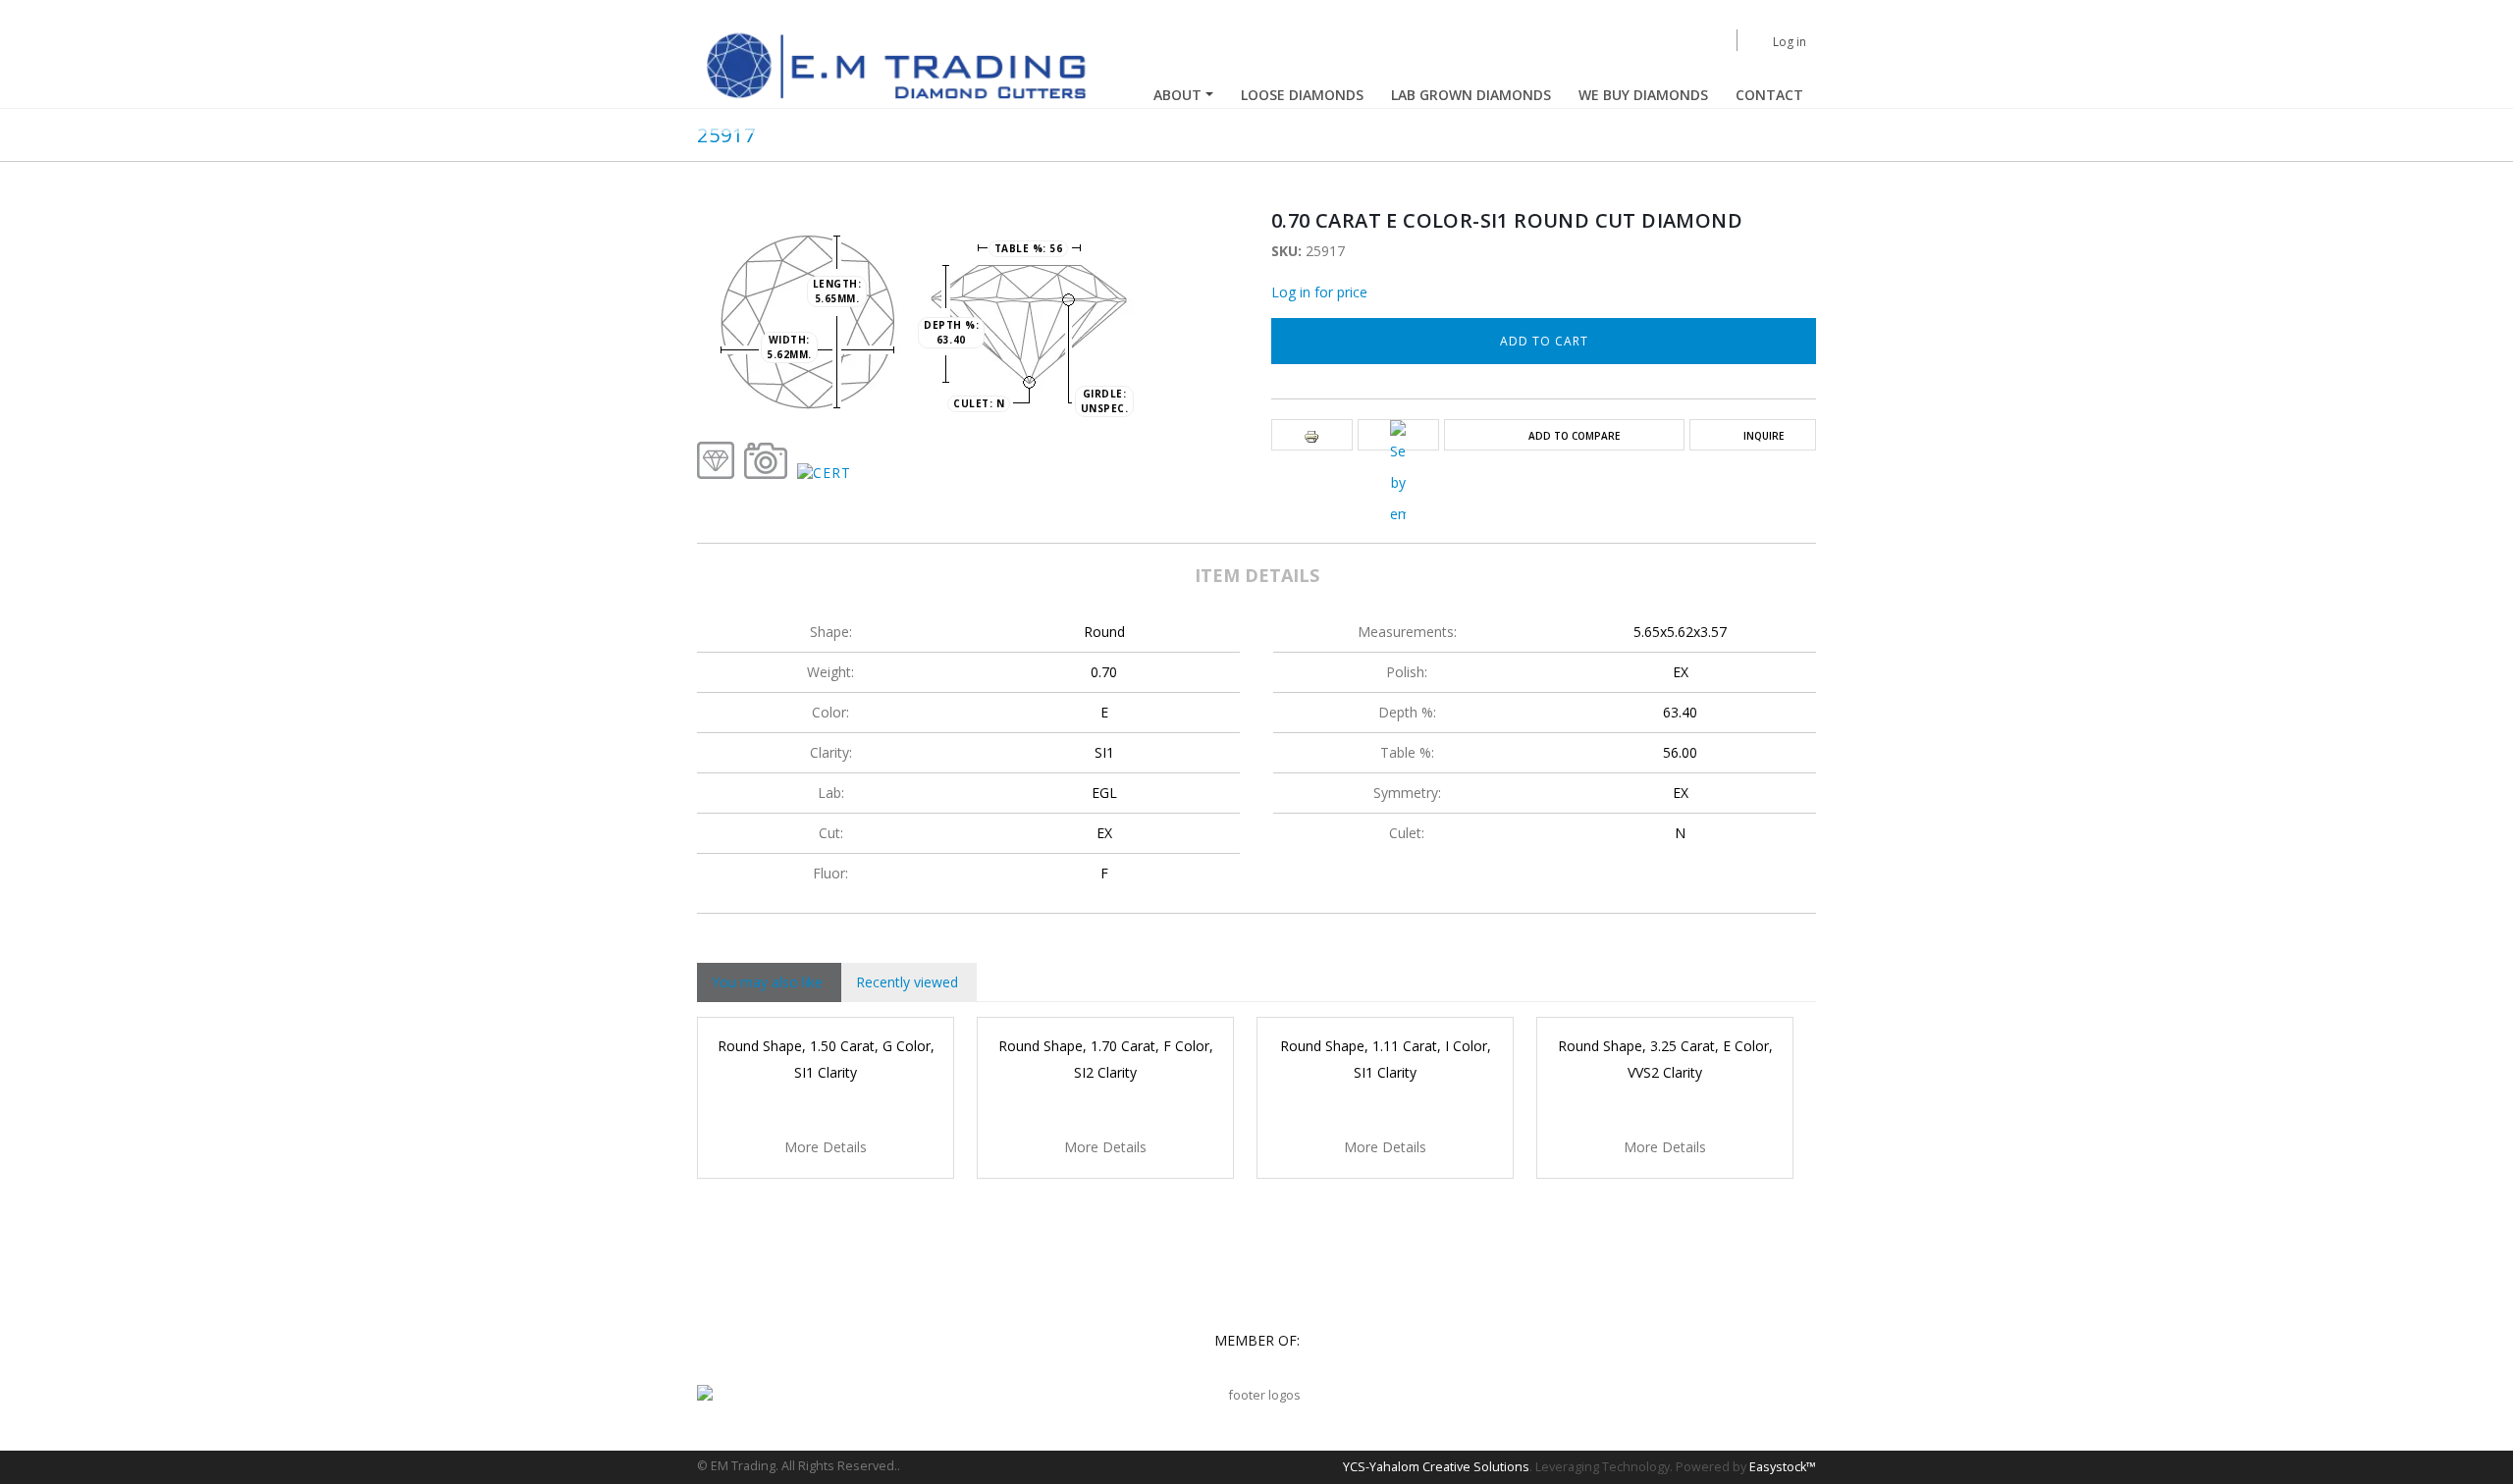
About (1177, 95)
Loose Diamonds (1302, 95)
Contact (1769, 95)
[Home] (899, 65)
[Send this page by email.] (1398, 475)
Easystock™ (1783, 1467)
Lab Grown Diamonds (1471, 95)
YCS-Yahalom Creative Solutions (1436, 1467)
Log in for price (1319, 292)
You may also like (767, 982)
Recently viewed (907, 982)
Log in (1790, 42)
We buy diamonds (1643, 95)
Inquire (1764, 436)
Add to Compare (1574, 436)
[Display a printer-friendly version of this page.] (1311, 436)
